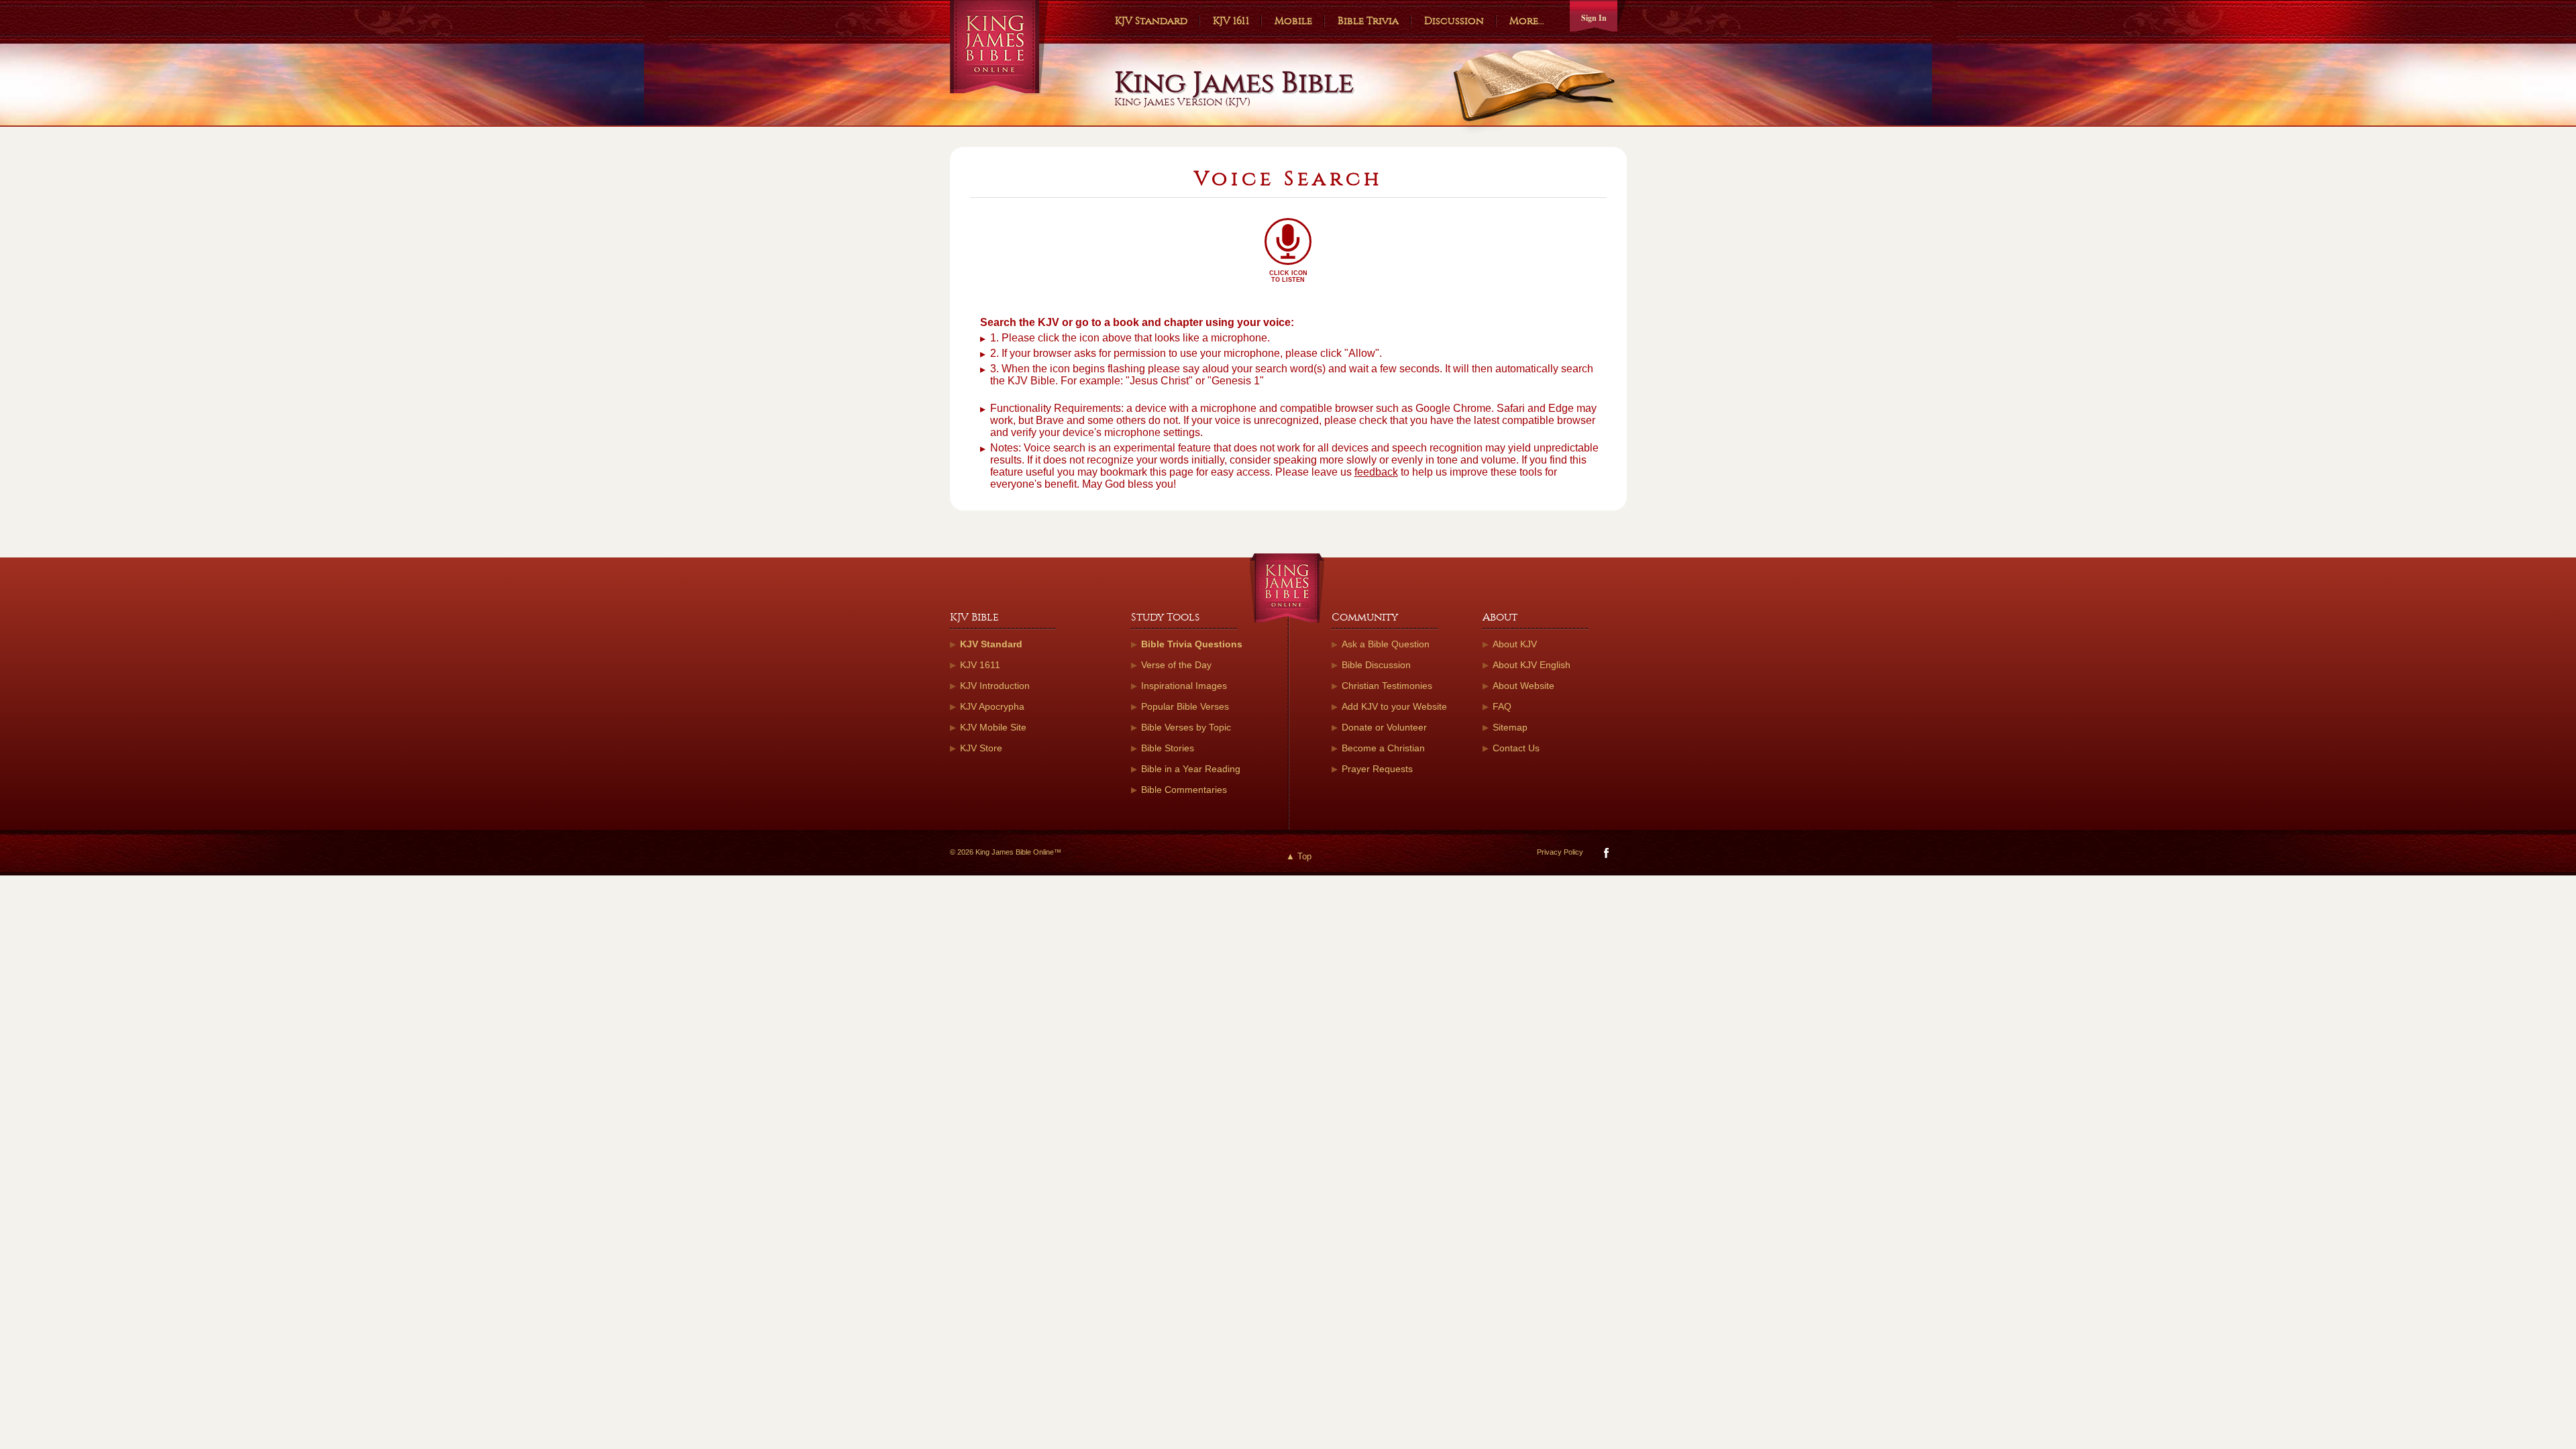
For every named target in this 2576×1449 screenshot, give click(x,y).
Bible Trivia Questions (1192, 644)
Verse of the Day (1176, 665)
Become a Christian (1383, 748)
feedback (1376, 472)
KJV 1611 (1231, 21)
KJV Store (981, 748)
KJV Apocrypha (992, 706)
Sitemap (1510, 727)
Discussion (1454, 21)
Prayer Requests (1377, 769)
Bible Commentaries (1184, 790)
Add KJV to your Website (1394, 706)
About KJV (1515, 644)
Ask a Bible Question (1386, 644)
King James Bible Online (999, 47)
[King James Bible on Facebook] (1605, 856)
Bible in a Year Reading (1191, 769)
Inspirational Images (1184, 686)
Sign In (1594, 18)
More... (1527, 21)
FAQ (1502, 706)
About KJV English (1532, 665)
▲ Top (1299, 856)
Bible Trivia (1368, 21)
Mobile (1293, 21)
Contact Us (1516, 748)
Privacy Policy (1560, 852)
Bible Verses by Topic (1186, 727)
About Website (1523, 686)
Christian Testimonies (1387, 686)
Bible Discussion (1376, 665)
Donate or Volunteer (1384, 727)
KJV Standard (1151, 21)
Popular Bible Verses (1185, 706)
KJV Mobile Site (993, 727)
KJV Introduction (995, 686)
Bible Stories (1168, 748)
